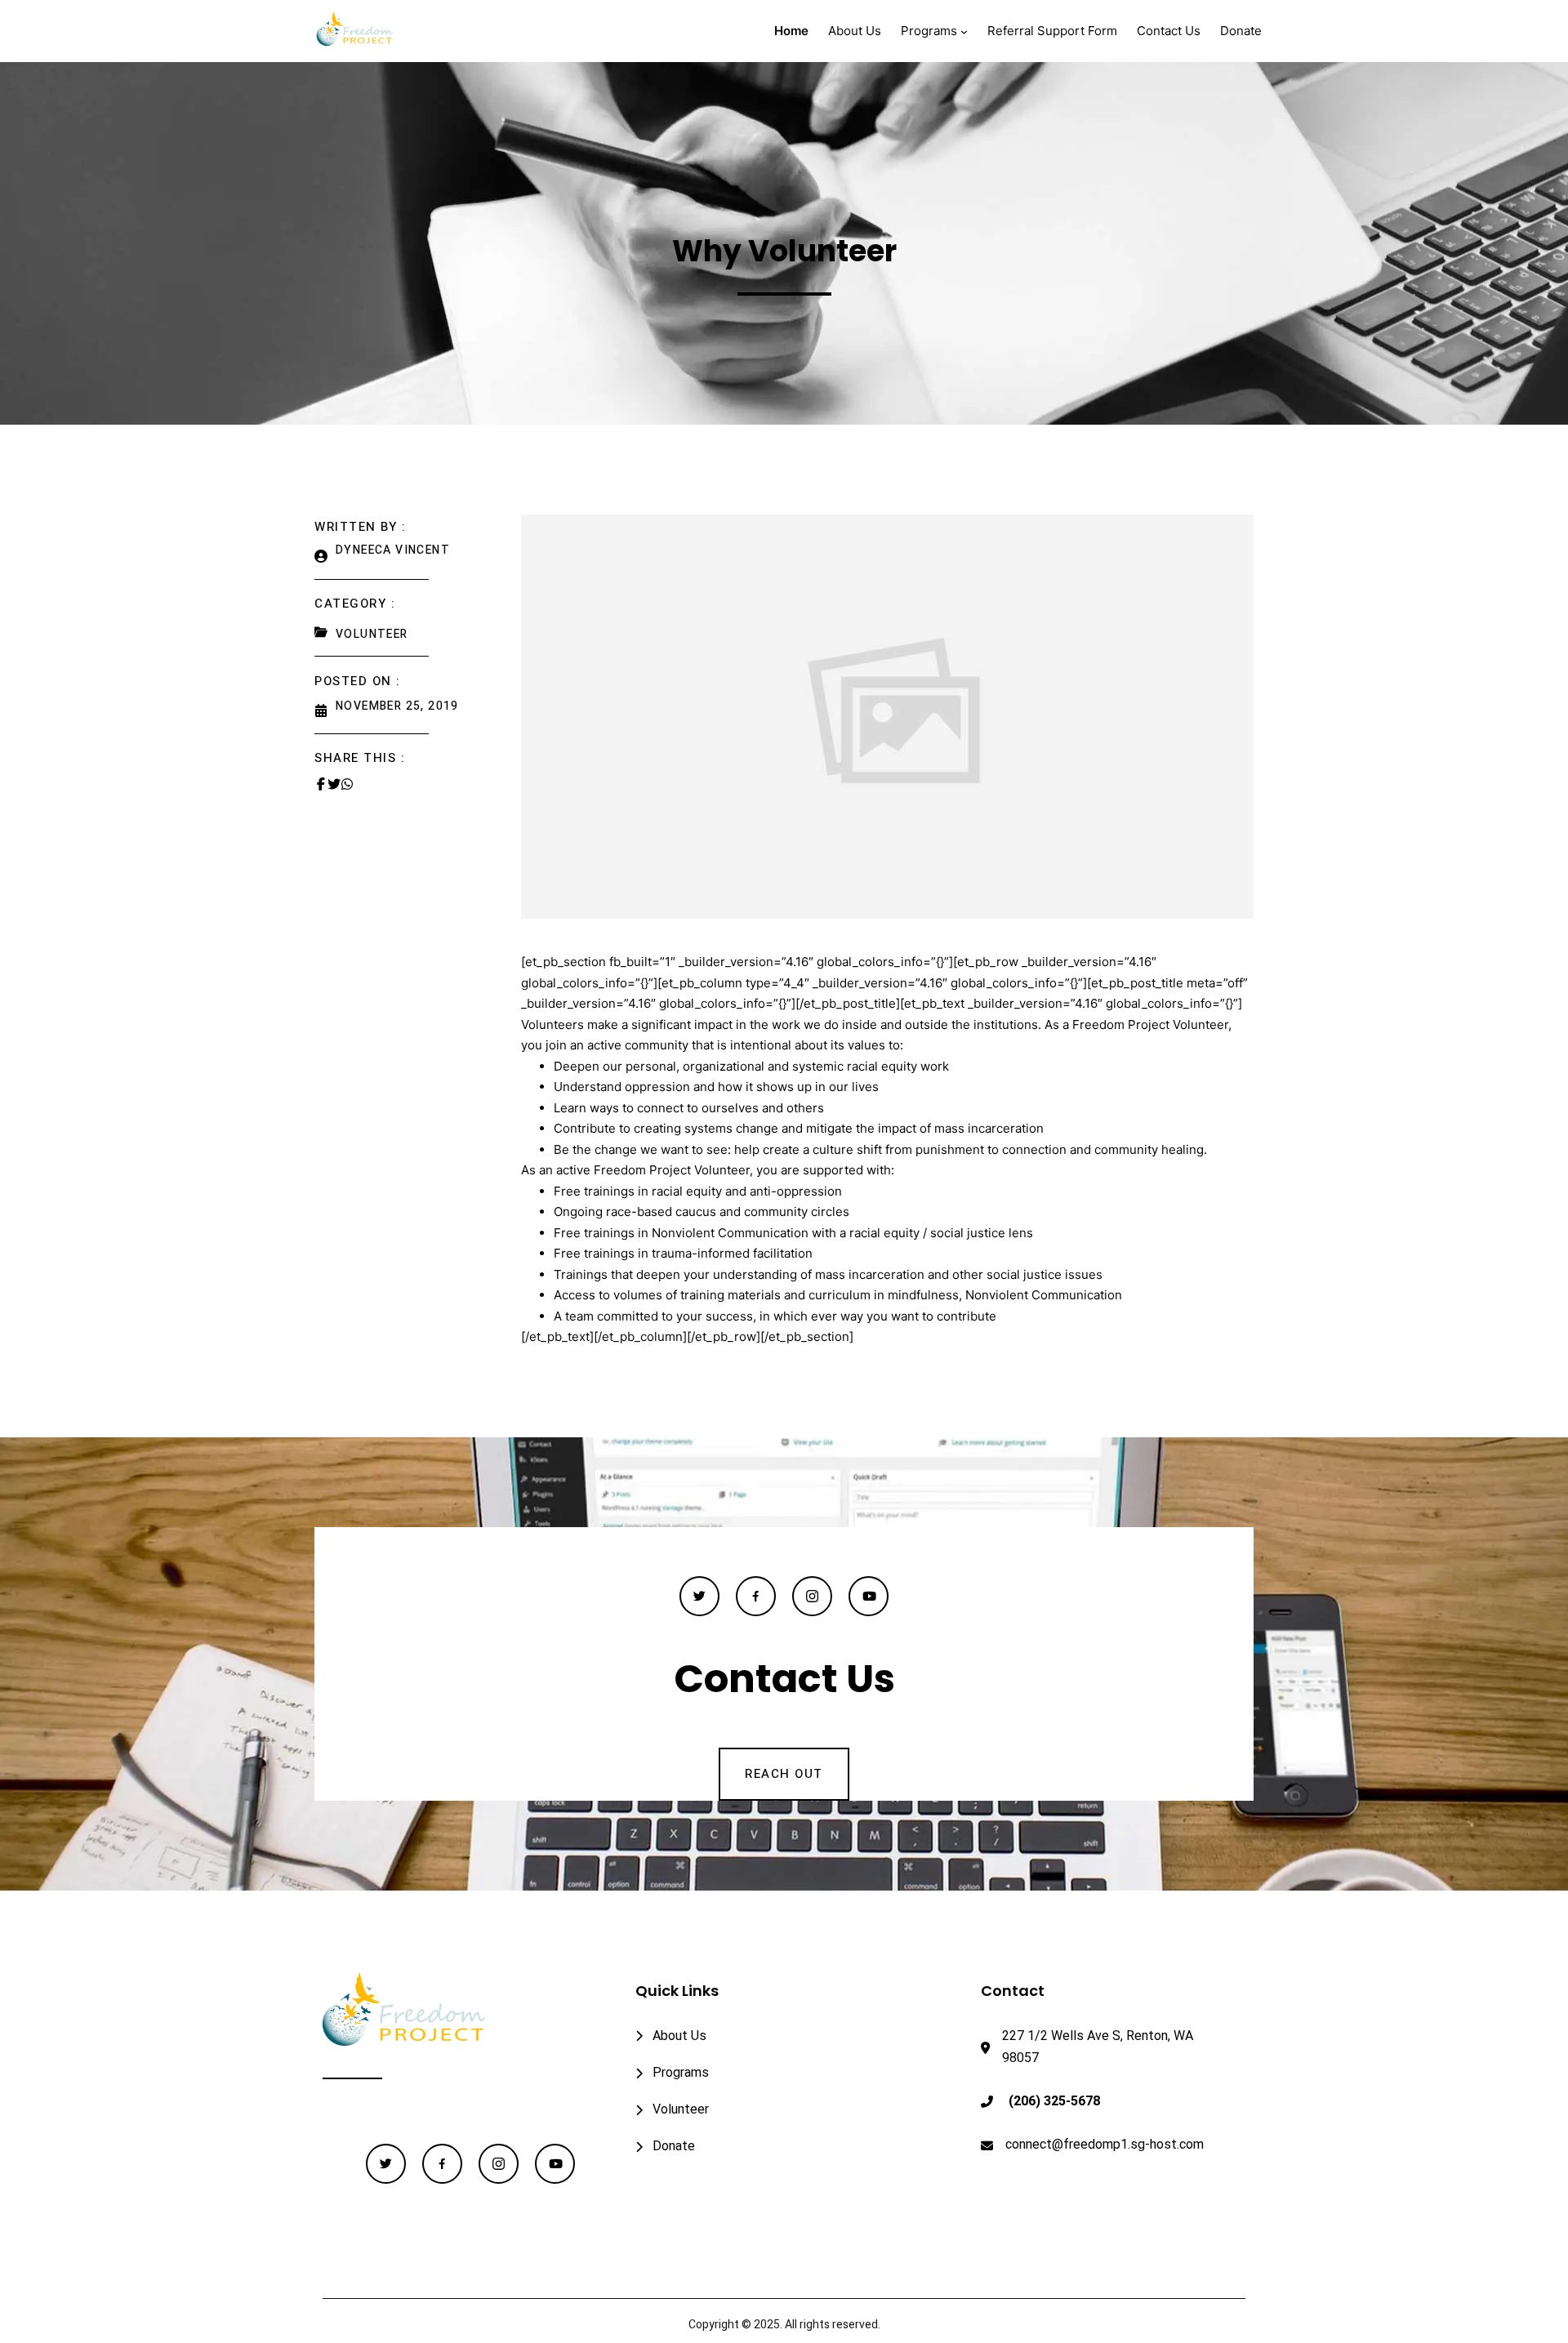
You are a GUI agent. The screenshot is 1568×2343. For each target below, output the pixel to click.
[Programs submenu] (964, 31)
